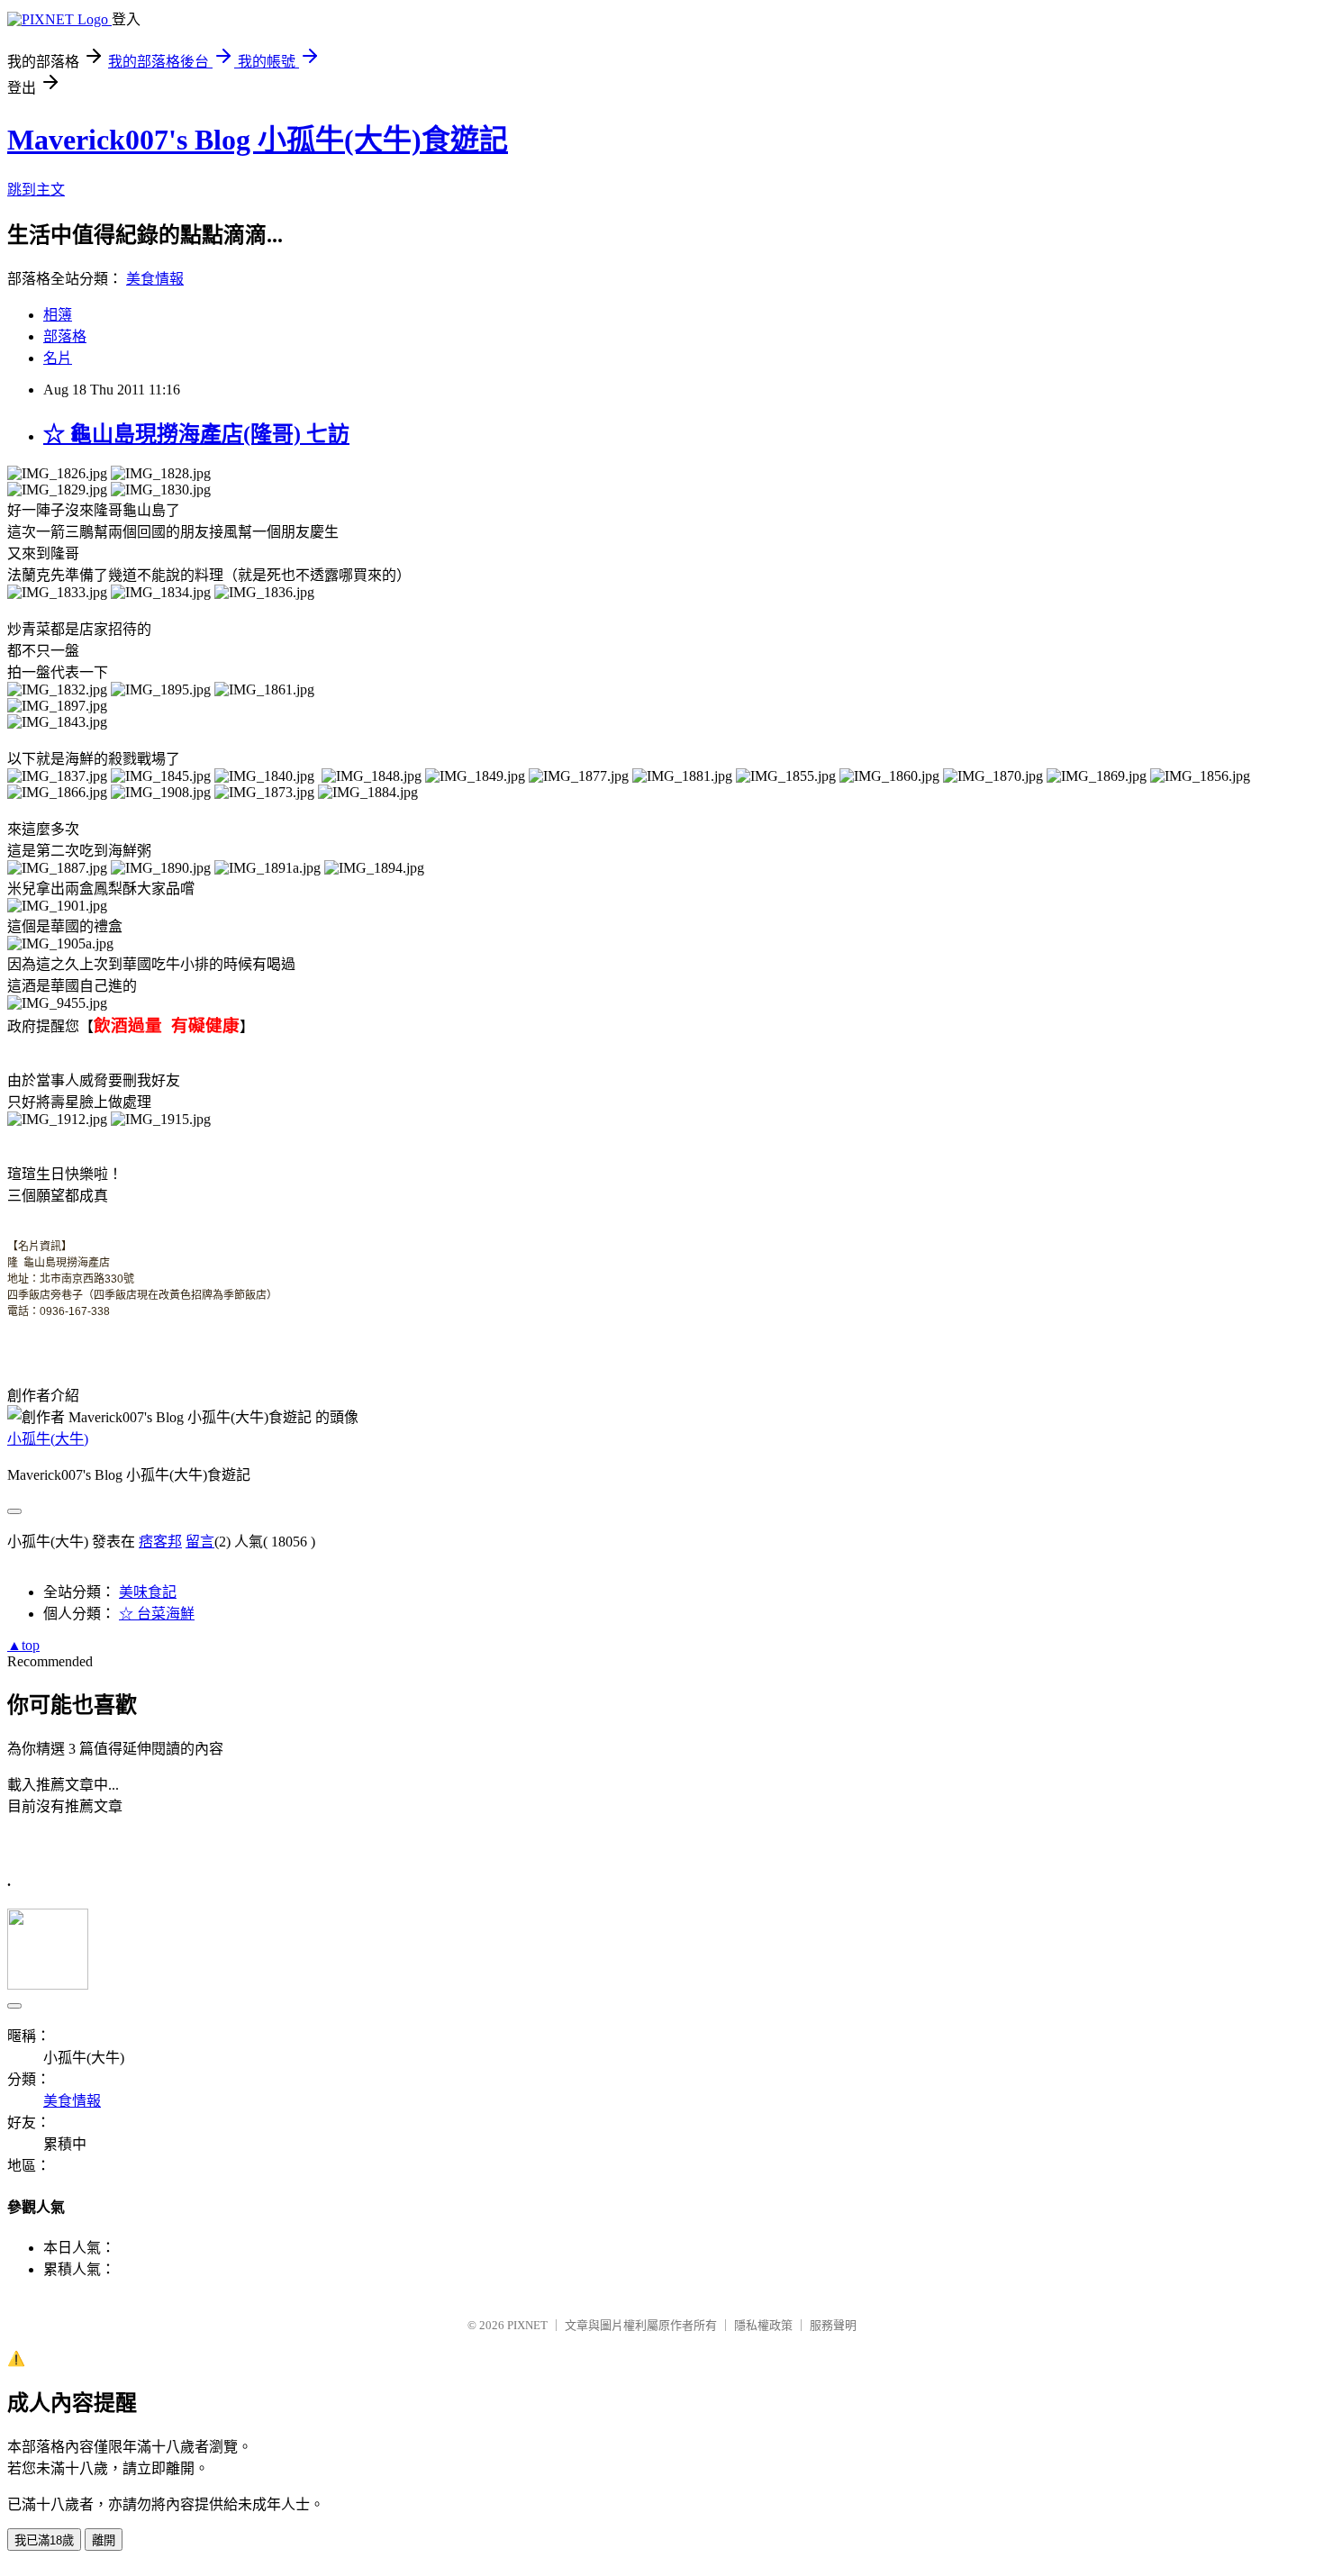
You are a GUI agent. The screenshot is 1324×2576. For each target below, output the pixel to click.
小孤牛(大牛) (48, 1439)
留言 (200, 1542)
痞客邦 (160, 1542)
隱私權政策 (763, 2325)
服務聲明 (833, 2325)
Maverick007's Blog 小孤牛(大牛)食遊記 (258, 140)
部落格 (65, 336)
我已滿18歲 (44, 2540)
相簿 (58, 315)
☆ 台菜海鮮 (157, 1614)
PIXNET (527, 2325)
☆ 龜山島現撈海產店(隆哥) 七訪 (196, 434)
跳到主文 (36, 190)
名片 (58, 358)
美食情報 (155, 279)
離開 (104, 2540)
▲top (23, 1645)
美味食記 (148, 1592)
